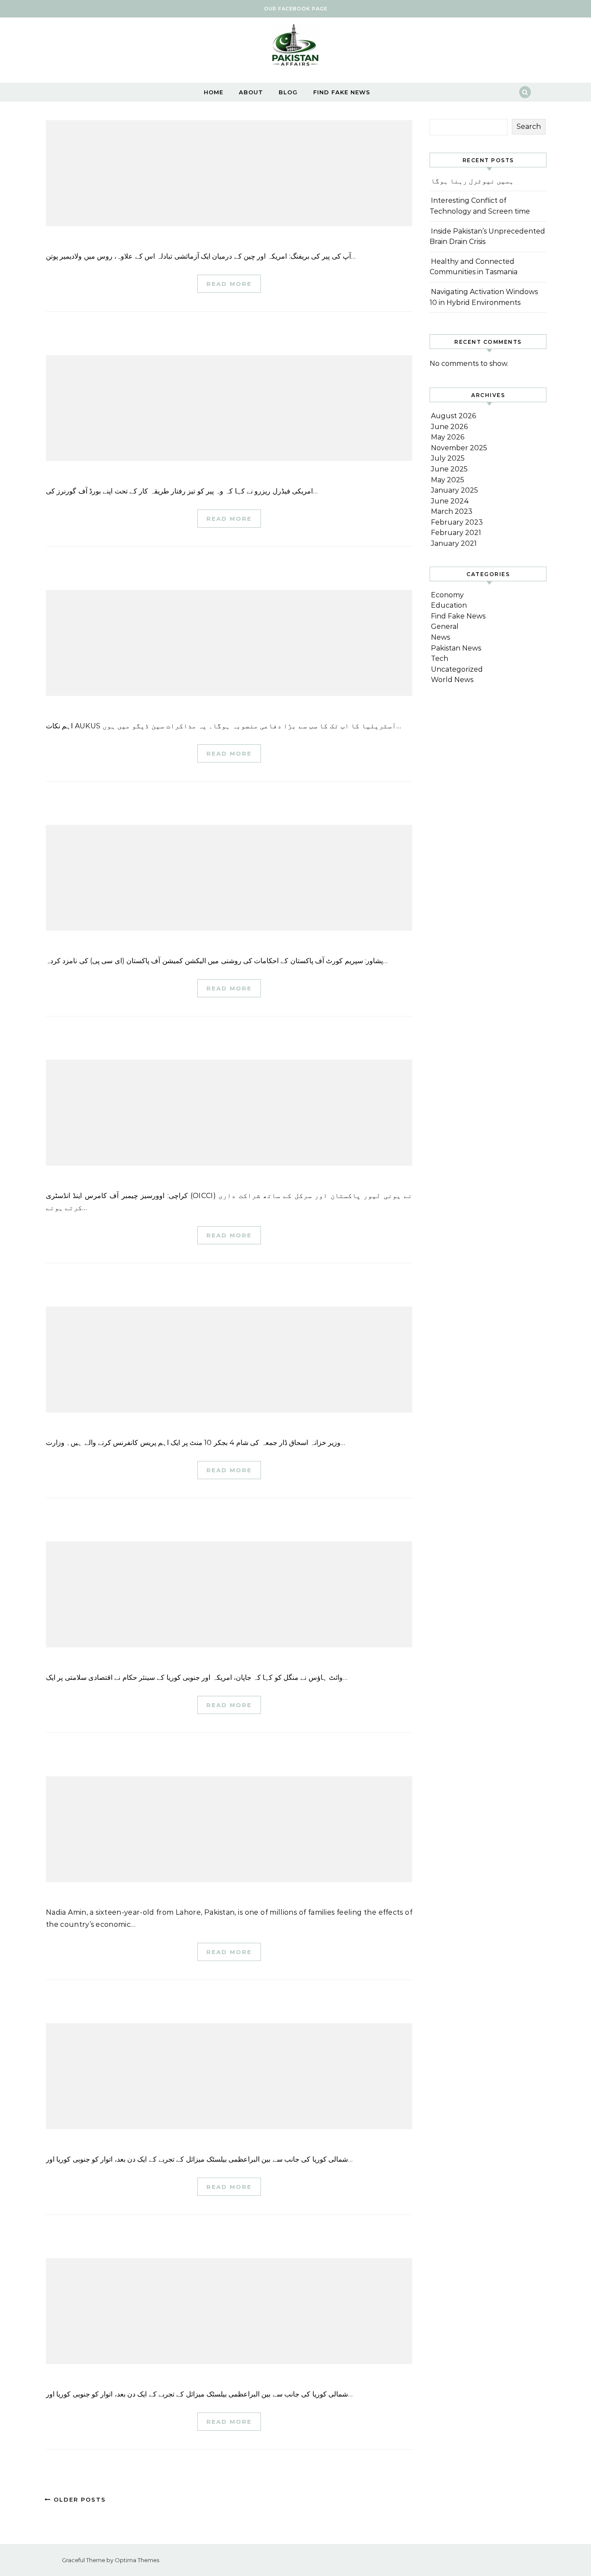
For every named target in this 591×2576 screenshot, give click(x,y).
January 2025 (454, 490)
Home (214, 92)
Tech (440, 658)
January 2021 (454, 543)
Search (529, 127)
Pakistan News (456, 648)
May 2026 (448, 437)
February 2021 (456, 533)
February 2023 (457, 522)
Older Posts (79, 2499)
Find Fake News (342, 92)
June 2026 (449, 427)
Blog (288, 92)
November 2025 (459, 448)
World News (452, 680)
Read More (229, 284)
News (440, 637)
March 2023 (452, 511)
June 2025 (449, 469)
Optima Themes (137, 2560)
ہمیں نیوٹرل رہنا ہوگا (472, 181)
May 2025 (448, 480)
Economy (447, 595)
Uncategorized (457, 669)
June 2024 (450, 501)
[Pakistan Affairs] (295, 47)
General (445, 626)
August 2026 (453, 416)
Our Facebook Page (296, 9)
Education (449, 605)
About (251, 92)
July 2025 (448, 458)
